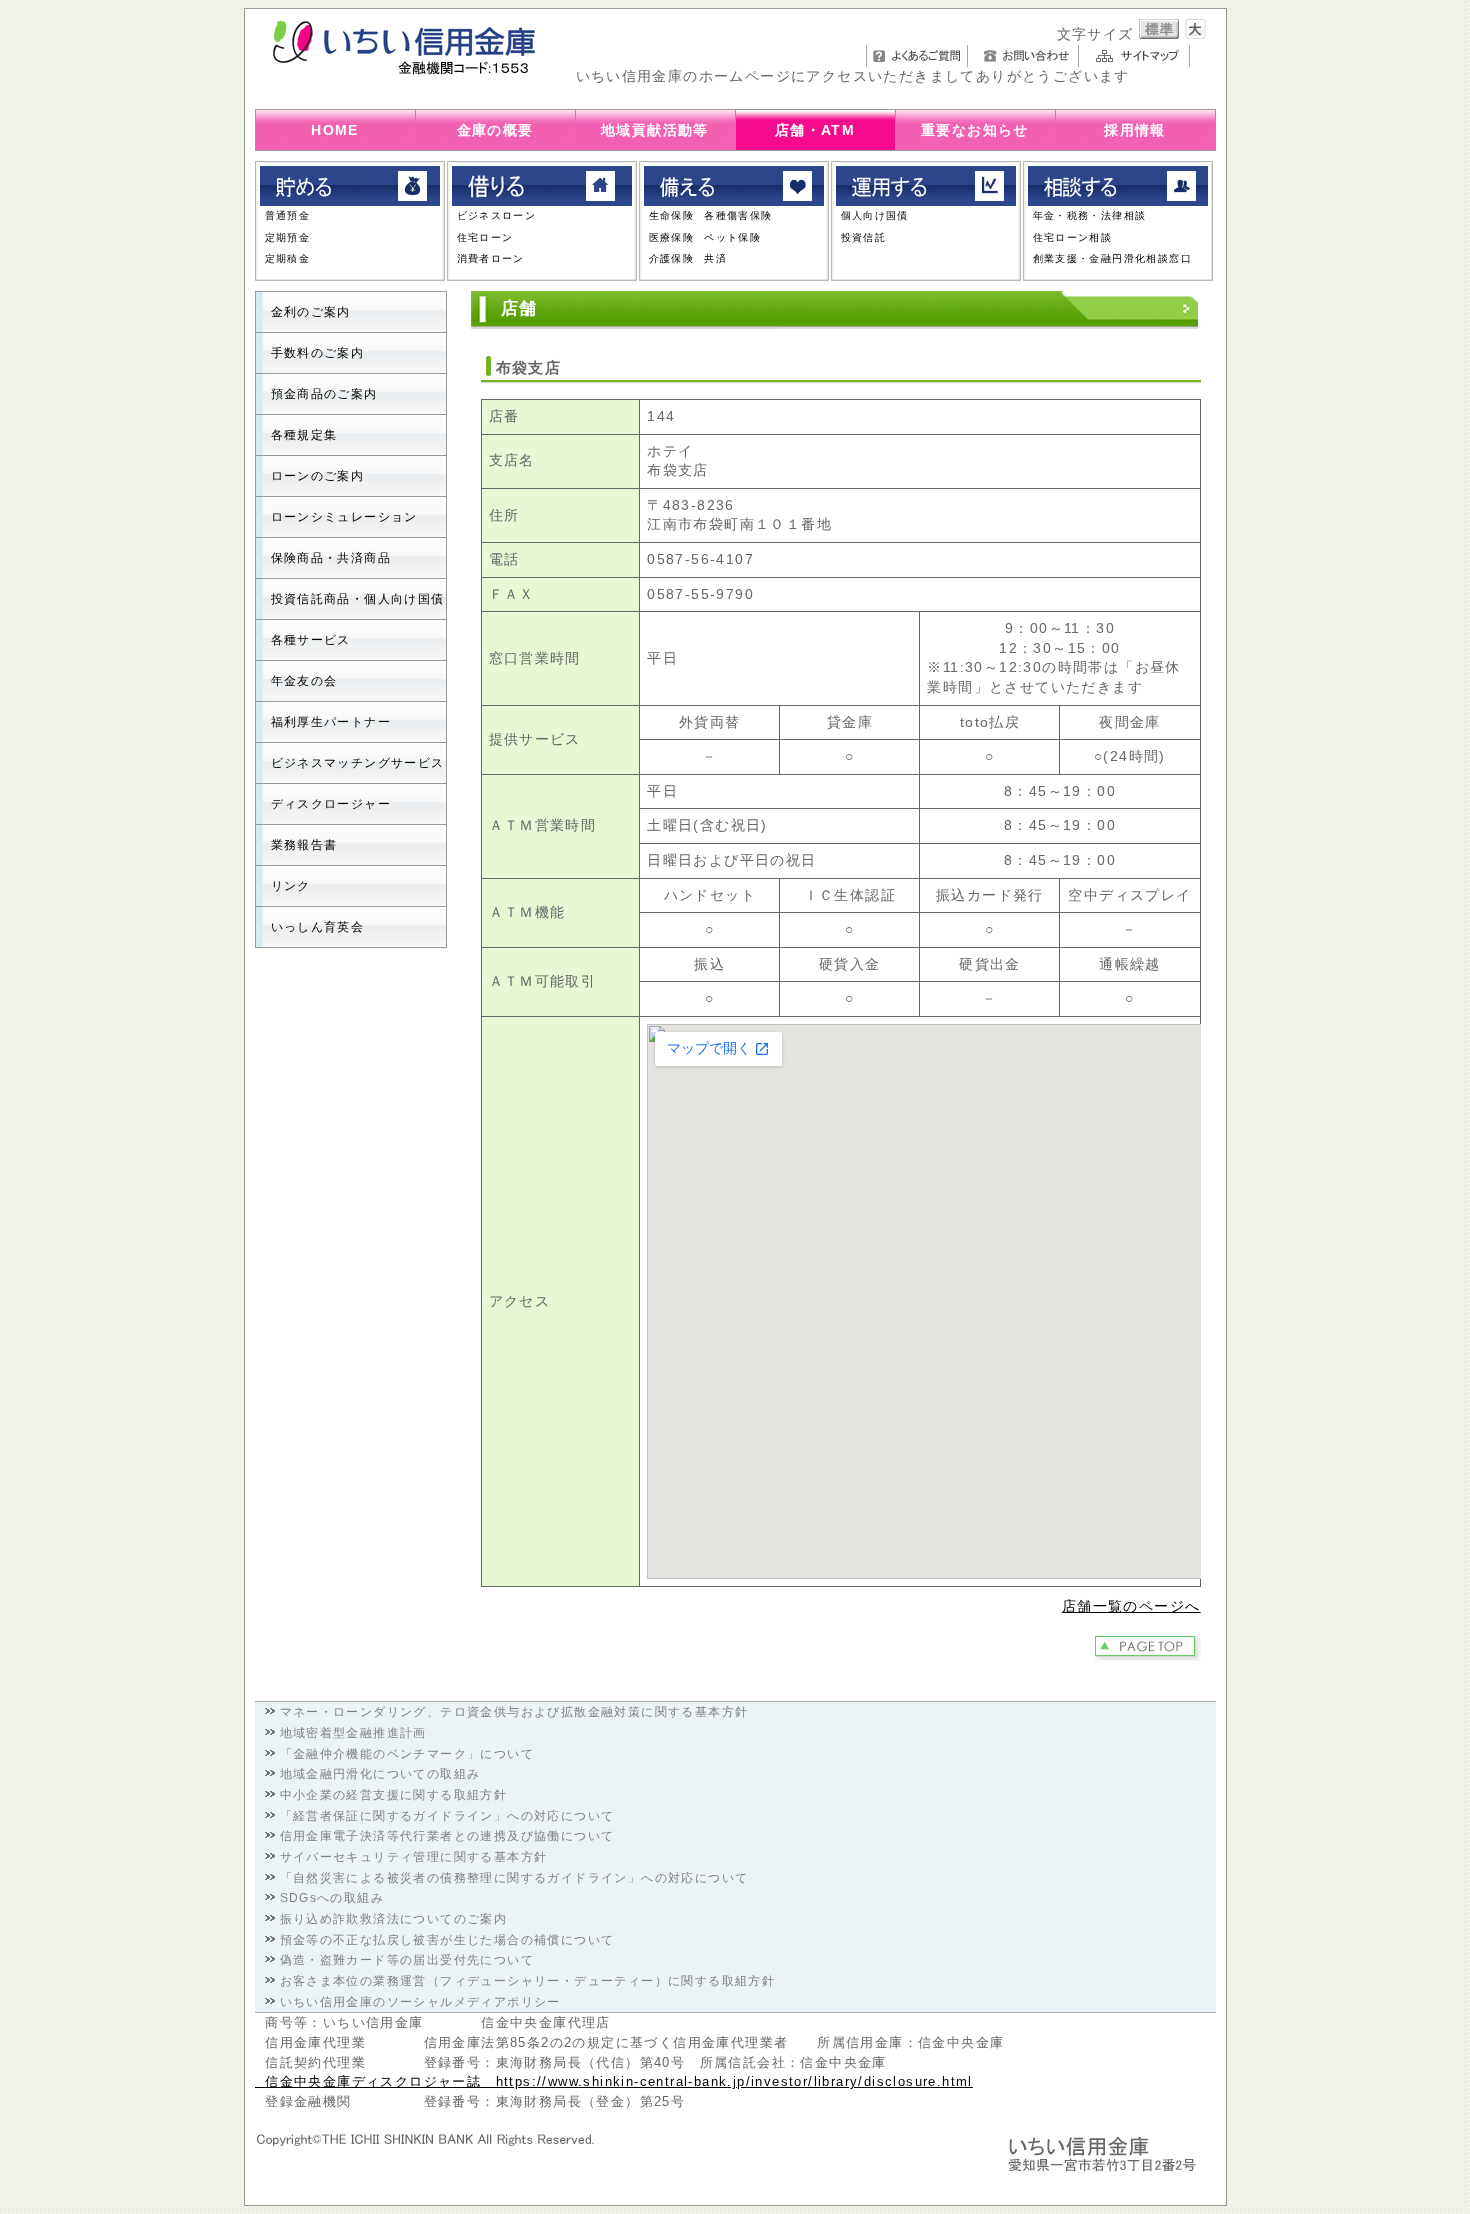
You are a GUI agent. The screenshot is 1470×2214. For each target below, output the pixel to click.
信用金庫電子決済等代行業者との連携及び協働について (447, 1836)
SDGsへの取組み (332, 1898)
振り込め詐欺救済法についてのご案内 (394, 1919)
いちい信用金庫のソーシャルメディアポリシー (420, 2002)
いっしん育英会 (318, 927)
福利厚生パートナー (331, 722)
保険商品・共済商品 (331, 558)
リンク (291, 886)
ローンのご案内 (318, 476)
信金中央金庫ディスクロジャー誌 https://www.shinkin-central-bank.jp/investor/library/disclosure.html (614, 2081)
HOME (335, 130)
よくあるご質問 (917, 56)
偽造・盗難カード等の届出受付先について (407, 1960)
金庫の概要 (495, 130)
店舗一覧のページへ (1131, 1606)
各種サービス (311, 640)
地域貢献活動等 (655, 130)
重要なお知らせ (975, 130)
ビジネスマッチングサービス (358, 763)
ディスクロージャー (331, 804)
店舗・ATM (815, 130)
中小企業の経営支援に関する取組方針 (394, 1795)
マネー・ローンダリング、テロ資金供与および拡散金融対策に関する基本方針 (514, 1712)
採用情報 (1135, 130)
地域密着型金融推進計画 (353, 1733)
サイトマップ (1139, 56)
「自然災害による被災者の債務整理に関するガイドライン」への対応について (514, 1878)
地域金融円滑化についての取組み (380, 1774)
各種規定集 (304, 435)
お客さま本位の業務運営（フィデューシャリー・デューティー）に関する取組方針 (528, 1981)
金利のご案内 (311, 312)
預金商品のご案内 (324, 394)
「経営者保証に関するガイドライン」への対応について (447, 1816)
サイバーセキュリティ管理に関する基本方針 (414, 1857)
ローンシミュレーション (344, 517)
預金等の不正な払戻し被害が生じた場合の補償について (447, 1940)
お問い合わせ (1028, 56)
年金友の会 (304, 681)
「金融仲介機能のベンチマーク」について (407, 1754)
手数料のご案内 (318, 353)
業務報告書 (304, 845)
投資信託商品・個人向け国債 (358, 599)
